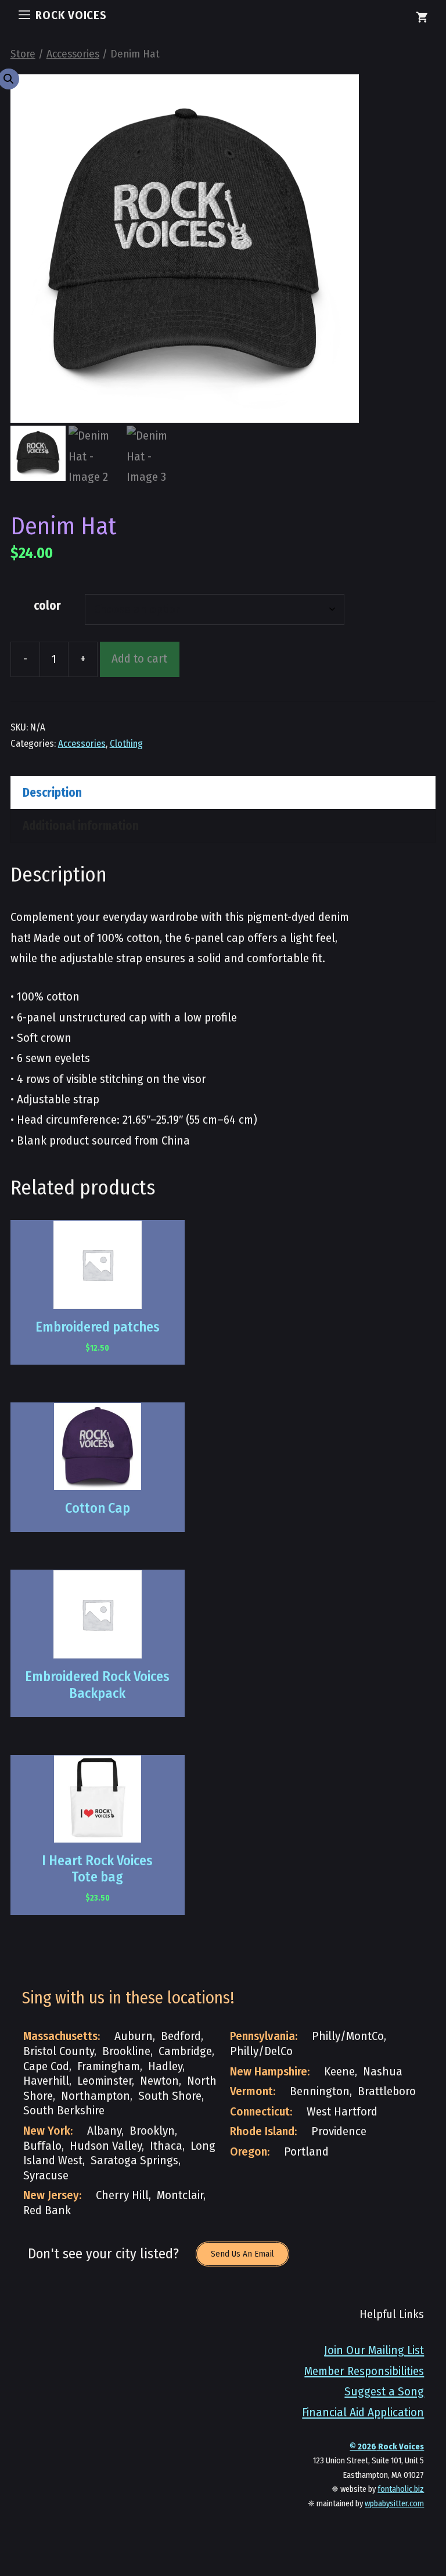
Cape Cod (46, 2066)
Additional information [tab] (81, 826)
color (47, 606)
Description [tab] (52, 793)
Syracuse (46, 2176)
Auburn (134, 2036)
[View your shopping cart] (422, 19)
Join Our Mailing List (374, 2350)
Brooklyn (152, 2131)
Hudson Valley (106, 2146)
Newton (159, 2081)
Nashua (383, 2072)
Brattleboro (387, 2091)
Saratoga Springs (134, 2161)
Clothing (126, 743)
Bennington (320, 2091)
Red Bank (47, 2210)
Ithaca (166, 2146)
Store (23, 54)
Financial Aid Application (363, 2413)
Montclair (180, 2195)
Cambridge (185, 2051)
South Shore (170, 2096)
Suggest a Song (384, 2392)
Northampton (96, 2096)
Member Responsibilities (364, 2371)
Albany (104, 2131)
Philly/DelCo (261, 2051)
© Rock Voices (387, 2447)
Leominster (105, 2081)
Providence (339, 2131)
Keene (339, 2072)
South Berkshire (64, 2111)
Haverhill (46, 2081)
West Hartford (342, 2112)
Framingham (109, 2066)
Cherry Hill (122, 2195)
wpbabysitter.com (394, 2504)
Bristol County (59, 2051)
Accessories (73, 54)
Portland (306, 2152)
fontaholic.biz (401, 2489)
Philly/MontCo (348, 2036)
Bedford (181, 2036)
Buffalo (42, 2146)
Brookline (126, 2051)
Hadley (165, 2066)
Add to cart (139, 659)
